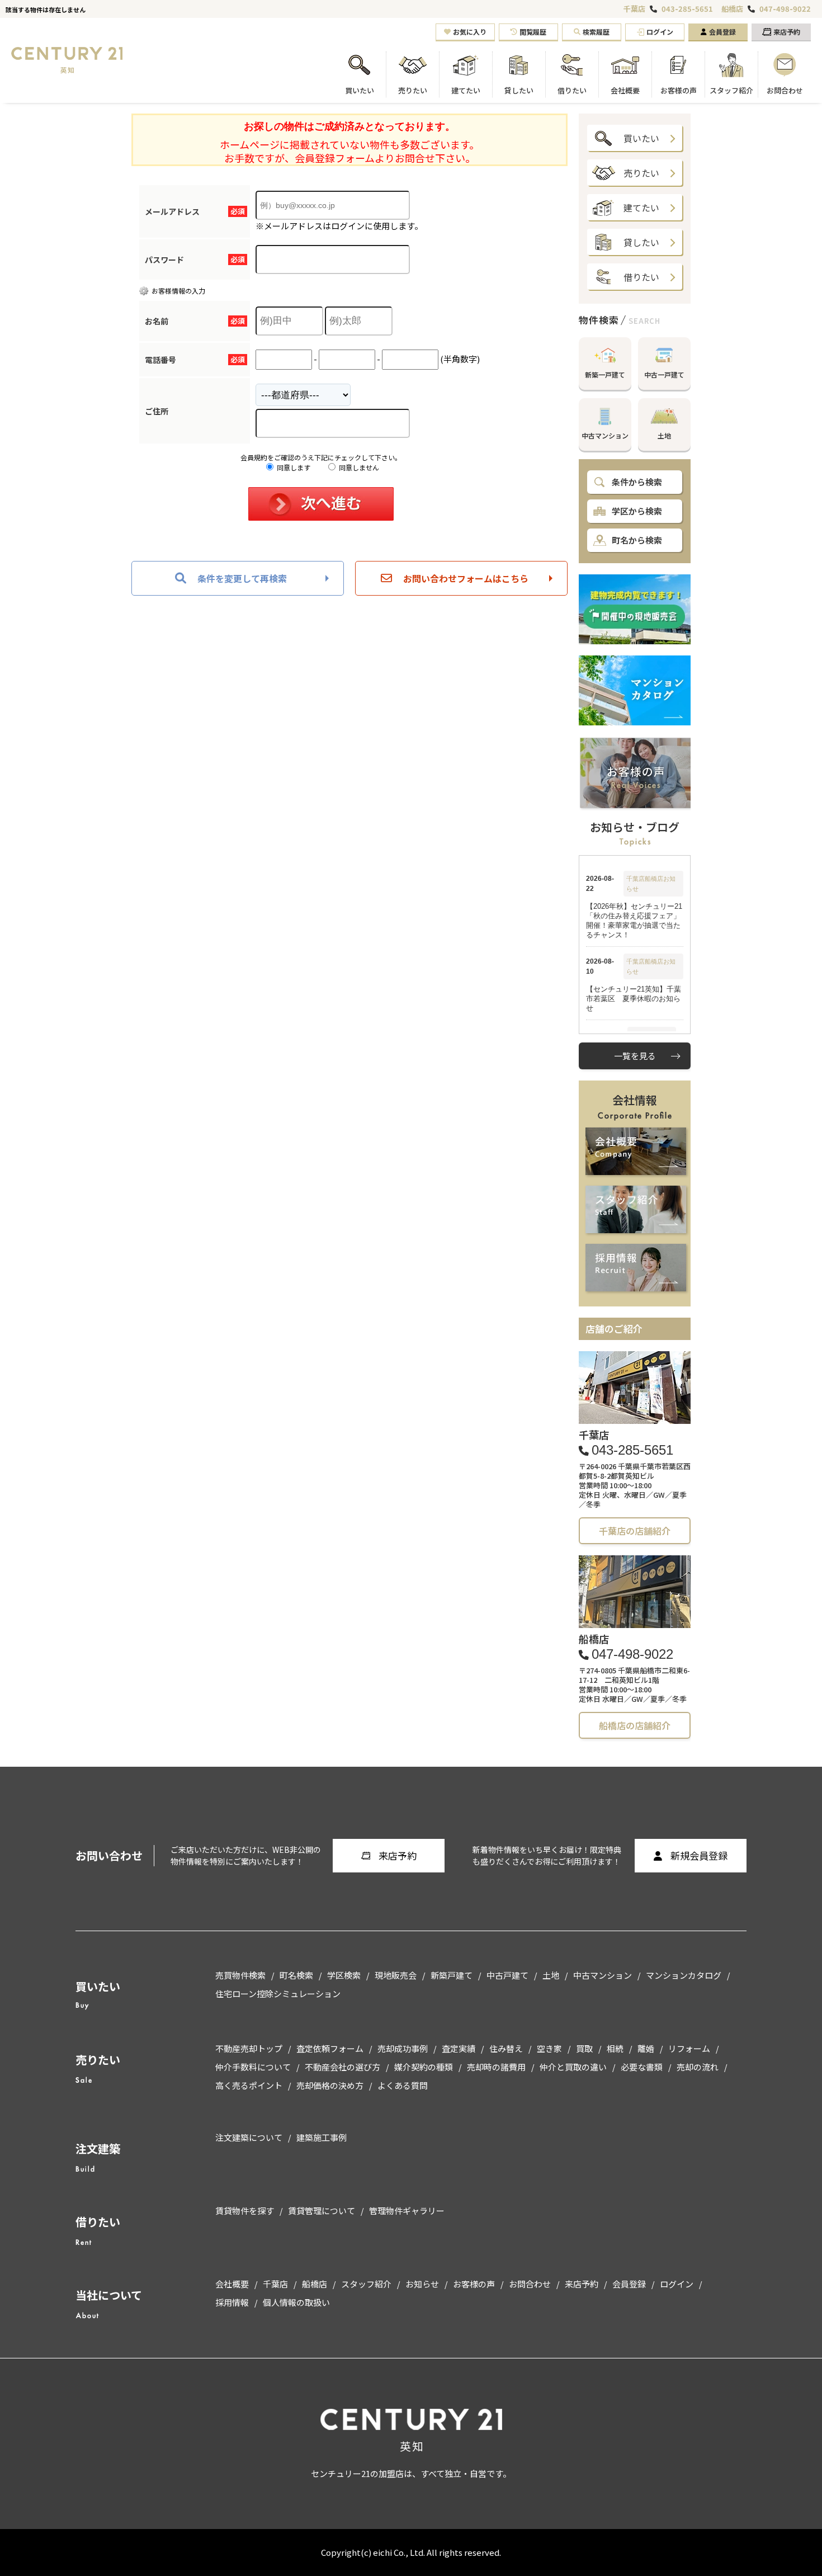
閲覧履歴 (533, 32)
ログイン (660, 32)
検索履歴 (596, 32)
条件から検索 (637, 482)
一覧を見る (635, 1056)
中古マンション (605, 435)
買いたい (641, 138)
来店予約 (787, 32)
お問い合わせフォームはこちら (466, 578)
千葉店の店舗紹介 (635, 1531)
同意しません (358, 467)
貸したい (641, 242)
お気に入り (470, 32)
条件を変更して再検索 (242, 578)
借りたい (641, 277)
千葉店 (634, 9)
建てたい (641, 207)
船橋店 (732, 9)
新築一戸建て (605, 374)
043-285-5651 (687, 9)
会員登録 (722, 32)
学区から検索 (637, 511)
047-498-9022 (785, 9)
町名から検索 (637, 540)
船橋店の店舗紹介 (635, 1725)
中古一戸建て (664, 374)
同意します (293, 467)
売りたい (641, 173)
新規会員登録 (699, 1855)
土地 (664, 435)
